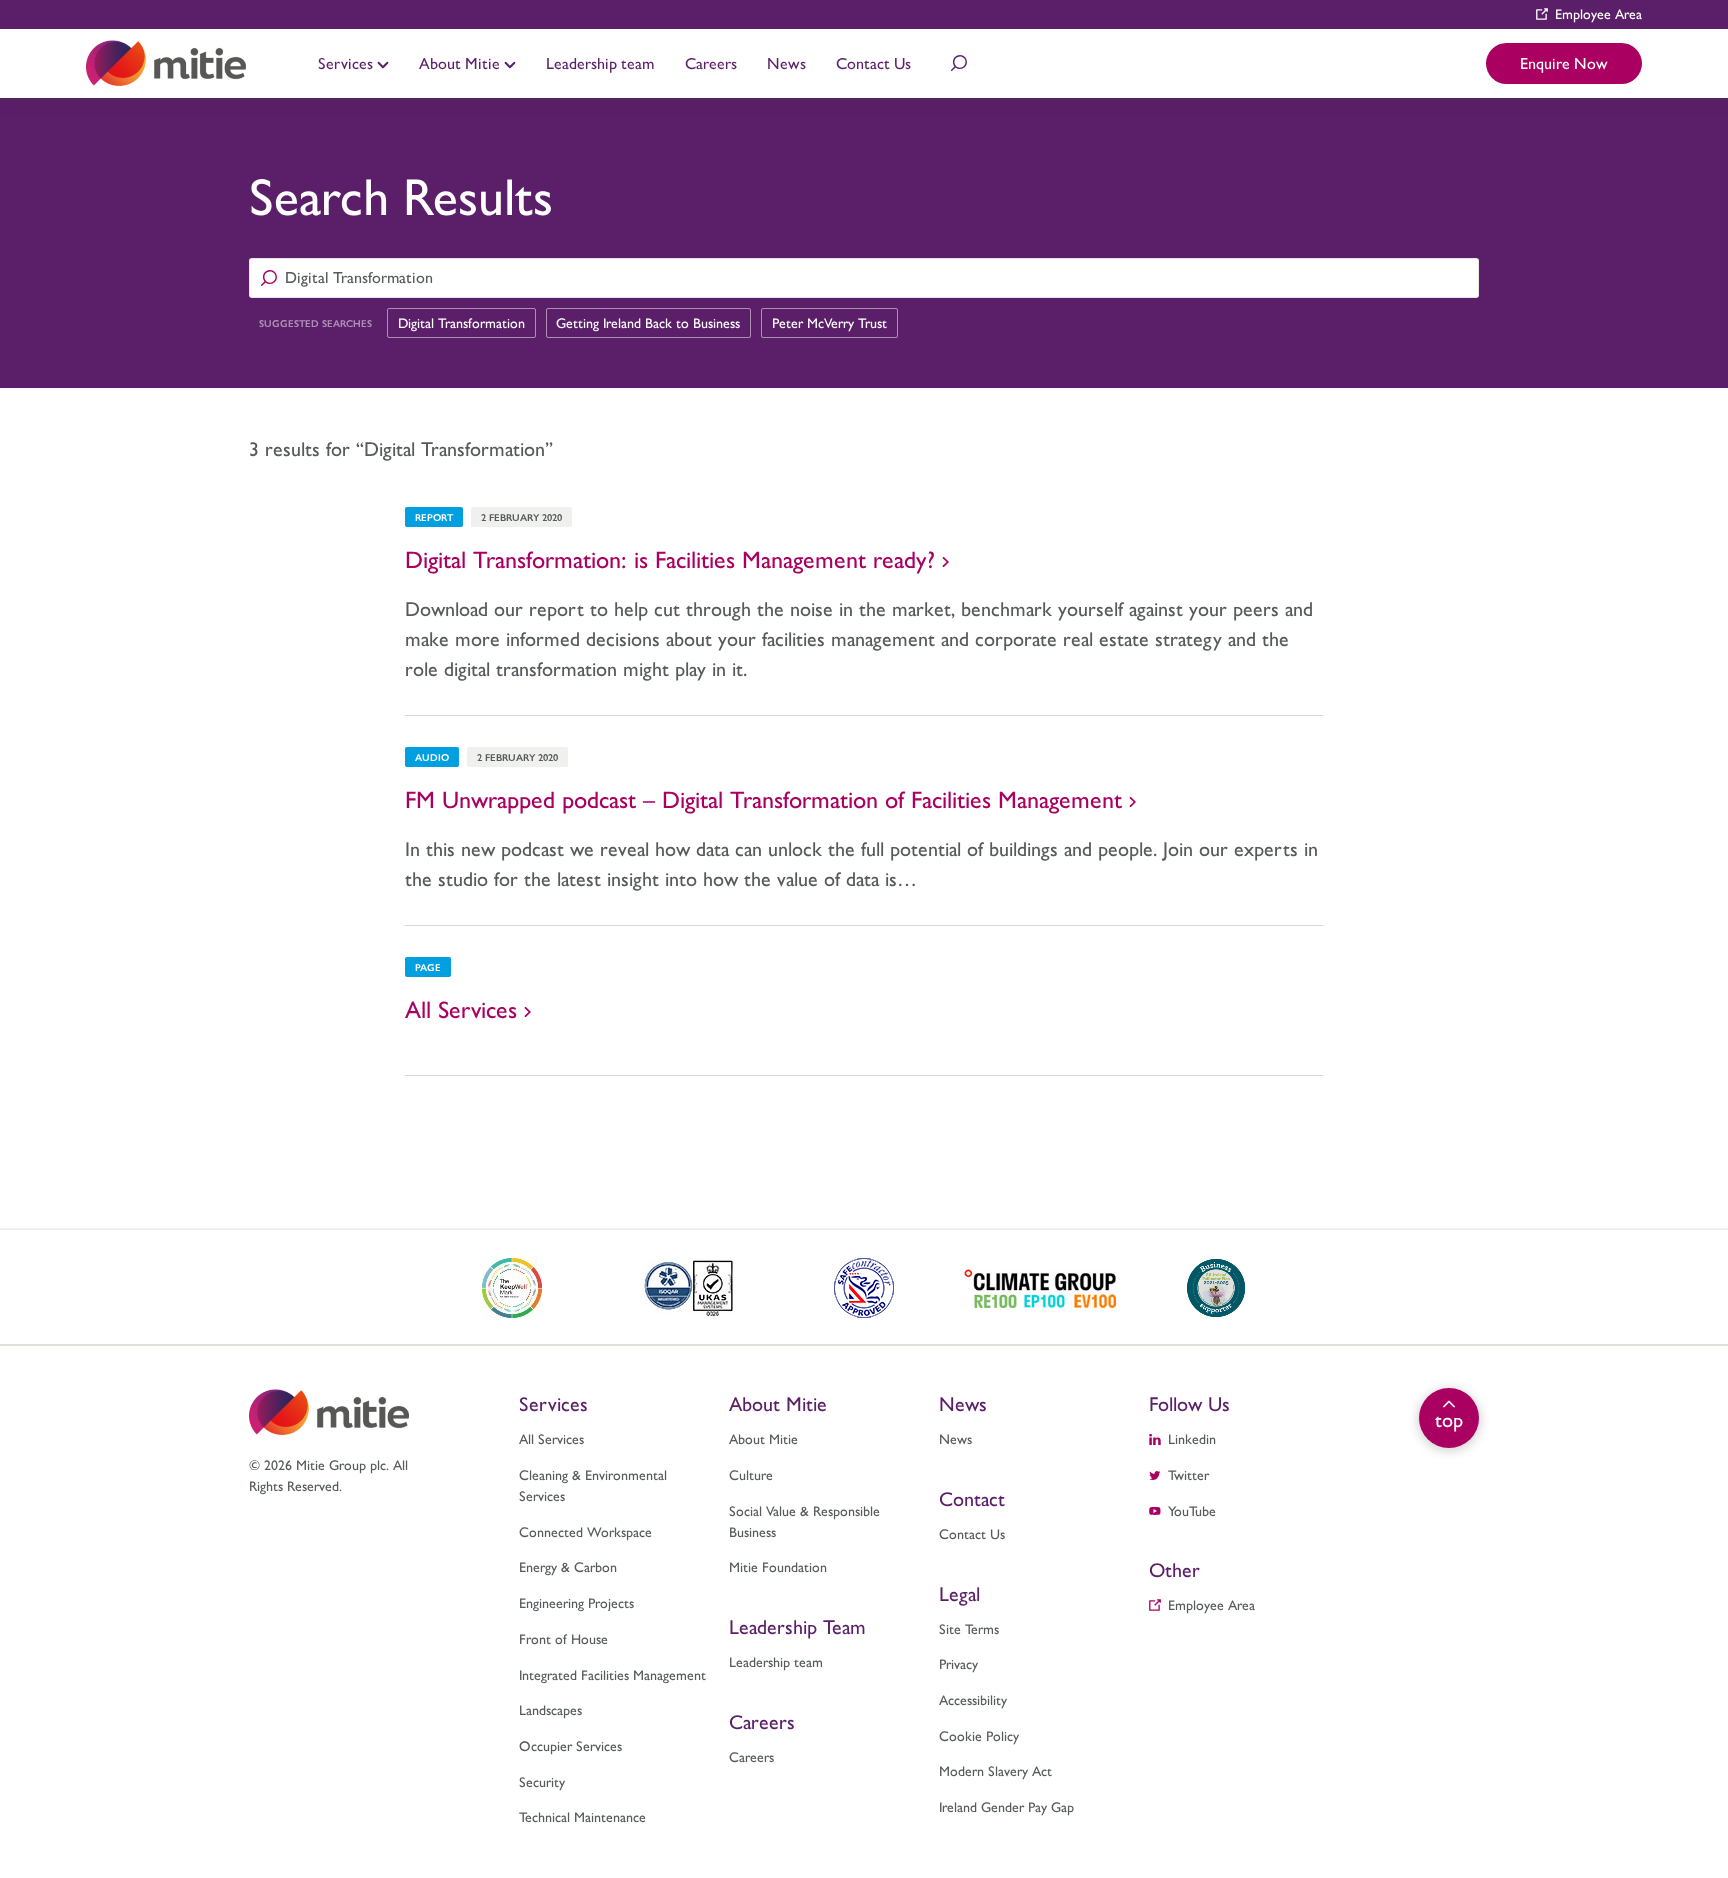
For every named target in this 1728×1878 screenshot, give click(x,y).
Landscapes (550, 1709)
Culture (751, 1474)
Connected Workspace (585, 1531)
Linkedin (1192, 1438)
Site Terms (969, 1628)
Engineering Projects (576, 1602)
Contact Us (873, 62)
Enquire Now (1564, 62)
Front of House (563, 1638)
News (786, 62)
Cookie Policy (979, 1735)
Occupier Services (570, 1745)
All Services (551, 1438)
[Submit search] (269, 278)
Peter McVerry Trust (829, 322)
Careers (711, 62)
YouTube (1192, 1510)
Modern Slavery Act (995, 1770)
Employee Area (1598, 13)
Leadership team (600, 62)
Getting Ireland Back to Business (648, 322)
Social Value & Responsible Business (804, 1520)
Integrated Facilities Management (612, 1674)
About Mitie (461, 62)
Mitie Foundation (778, 1566)
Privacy (958, 1663)
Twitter (1188, 1474)
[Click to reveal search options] (959, 63)
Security (542, 1781)
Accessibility (973, 1699)
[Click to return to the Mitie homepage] (166, 63)
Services (347, 62)
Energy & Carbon (568, 1566)
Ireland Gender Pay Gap (1006, 1806)
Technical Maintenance (1009, 38)
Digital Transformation (461, 322)
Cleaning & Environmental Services (593, 1484)
